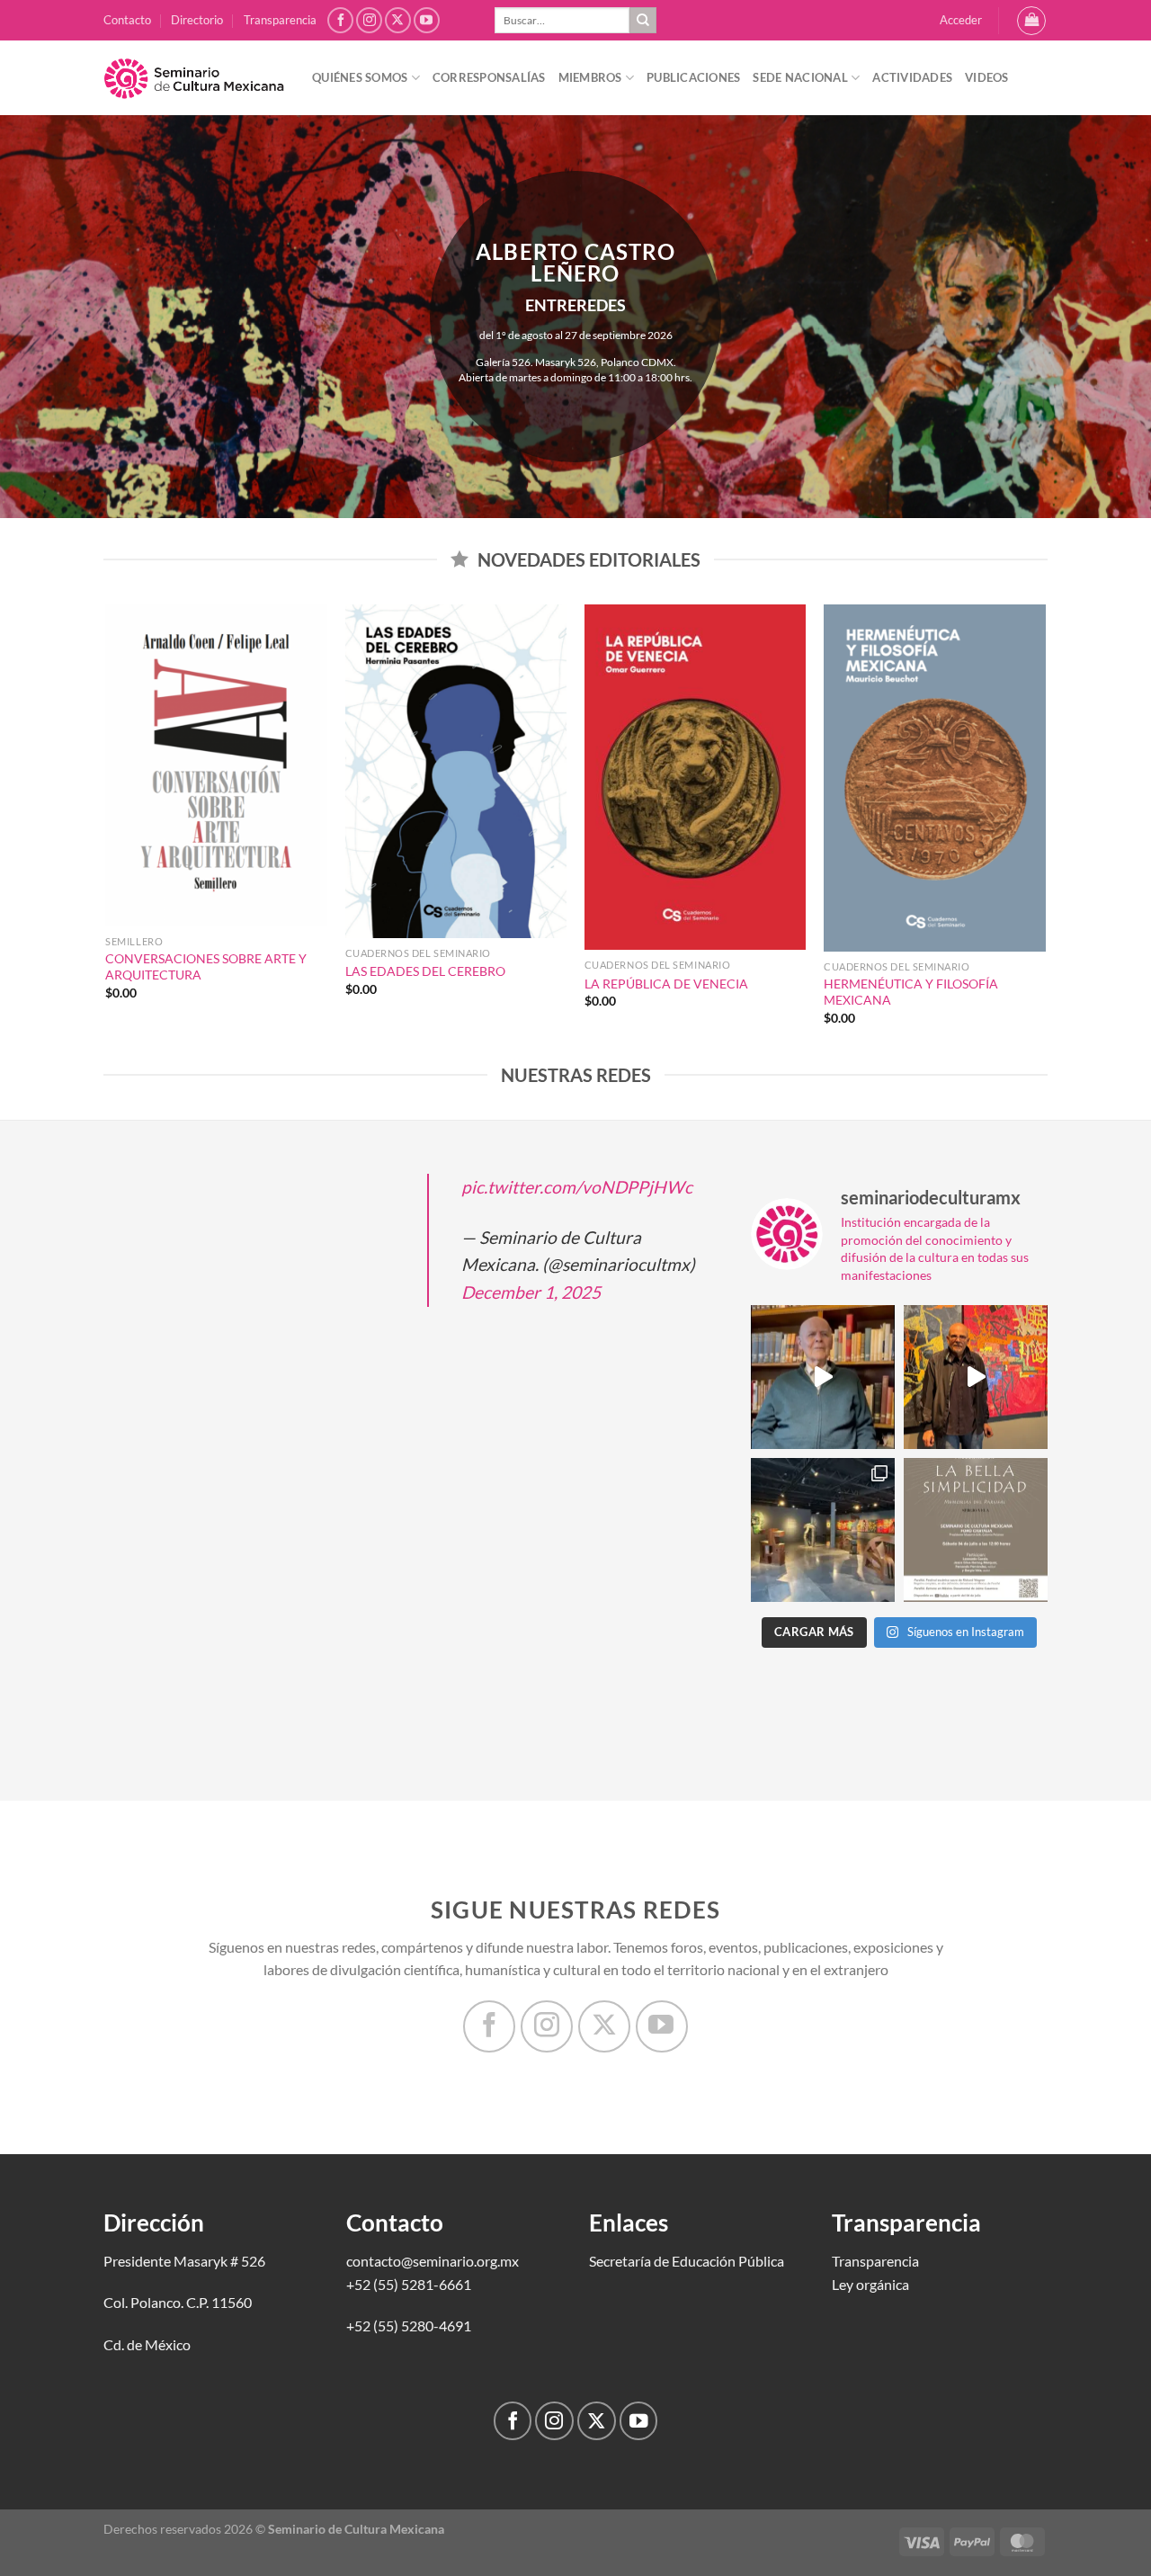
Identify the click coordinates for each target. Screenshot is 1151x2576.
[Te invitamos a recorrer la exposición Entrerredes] (976, 1377)
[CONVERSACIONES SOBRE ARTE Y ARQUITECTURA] (216, 765)
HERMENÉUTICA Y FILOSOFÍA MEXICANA (911, 992)
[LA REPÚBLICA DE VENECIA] (696, 777)
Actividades (912, 77)
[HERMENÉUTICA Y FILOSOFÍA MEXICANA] (935, 778)
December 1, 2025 (531, 1292)
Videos (987, 77)
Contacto (127, 20)
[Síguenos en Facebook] (340, 20)
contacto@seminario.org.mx (433, 2261)
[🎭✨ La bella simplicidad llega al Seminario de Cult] (976, 1530)
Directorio (197, 20)
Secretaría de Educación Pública (687, 2261)
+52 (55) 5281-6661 (409, 2284)
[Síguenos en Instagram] (369, 20)
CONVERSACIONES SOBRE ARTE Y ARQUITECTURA (206, 967)
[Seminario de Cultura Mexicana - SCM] (194, 78)
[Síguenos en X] (398, 20)
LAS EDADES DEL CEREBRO (425, 971)
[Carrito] (1031, 21)
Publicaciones (693, 77)
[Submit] (643, 21)
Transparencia (280, 20)
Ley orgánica (870, 2284)
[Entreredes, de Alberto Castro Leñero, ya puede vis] (823, 1530)
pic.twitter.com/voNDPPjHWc (577, 1187)
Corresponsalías (489, 77)
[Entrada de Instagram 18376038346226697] (823, 1377)
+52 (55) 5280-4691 (409, 2326)
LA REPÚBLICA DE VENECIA (666, 984)
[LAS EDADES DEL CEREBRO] (456, 771)
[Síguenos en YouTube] (427, 20)
